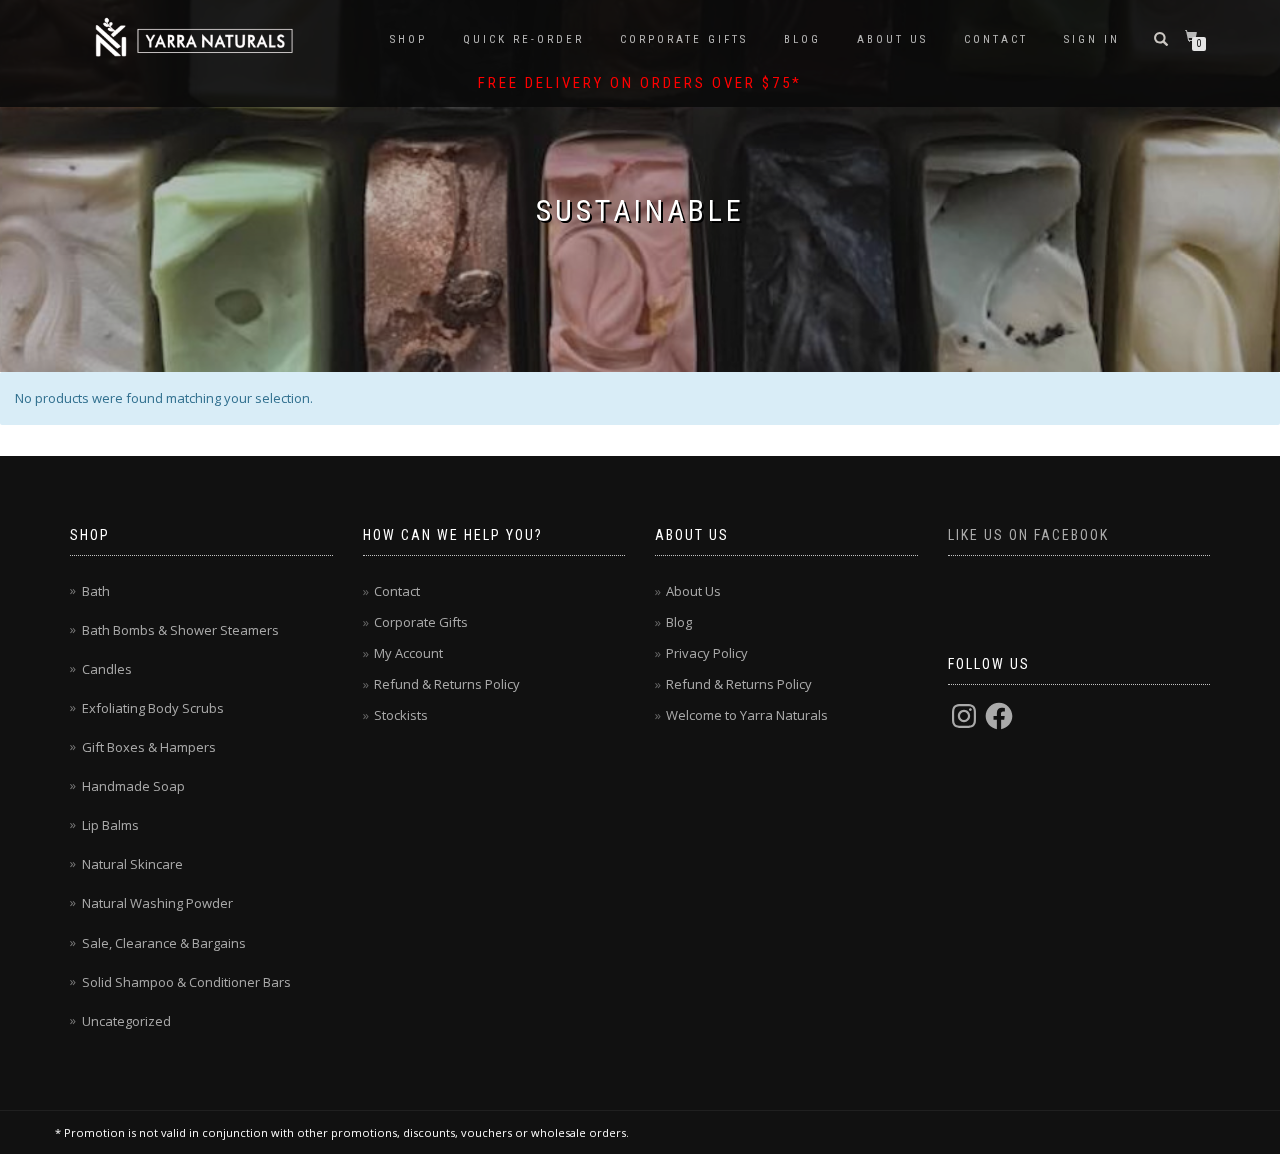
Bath (96, 591)
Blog (802, 39)
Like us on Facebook (1028, 535)
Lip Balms (110, 825)
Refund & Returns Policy (447, 684)
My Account (408, 653)
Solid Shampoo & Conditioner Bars (186, 982)
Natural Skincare (132, 864)
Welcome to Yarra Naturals (747, 715)
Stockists (401, 715)
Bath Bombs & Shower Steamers (180, 630)
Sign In (1092, 39)
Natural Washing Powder (157, 903)
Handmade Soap (133, 786)
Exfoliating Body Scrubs (153, 708)
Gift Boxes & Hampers (149, 747)
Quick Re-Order (523, 39)
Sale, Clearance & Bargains (164, 943)
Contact (996, 39)
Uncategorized (126, 1021)
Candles (107, 669)
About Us (892, 39)
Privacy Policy (707, 653)
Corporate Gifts (684, 39)
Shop (408, 39)
